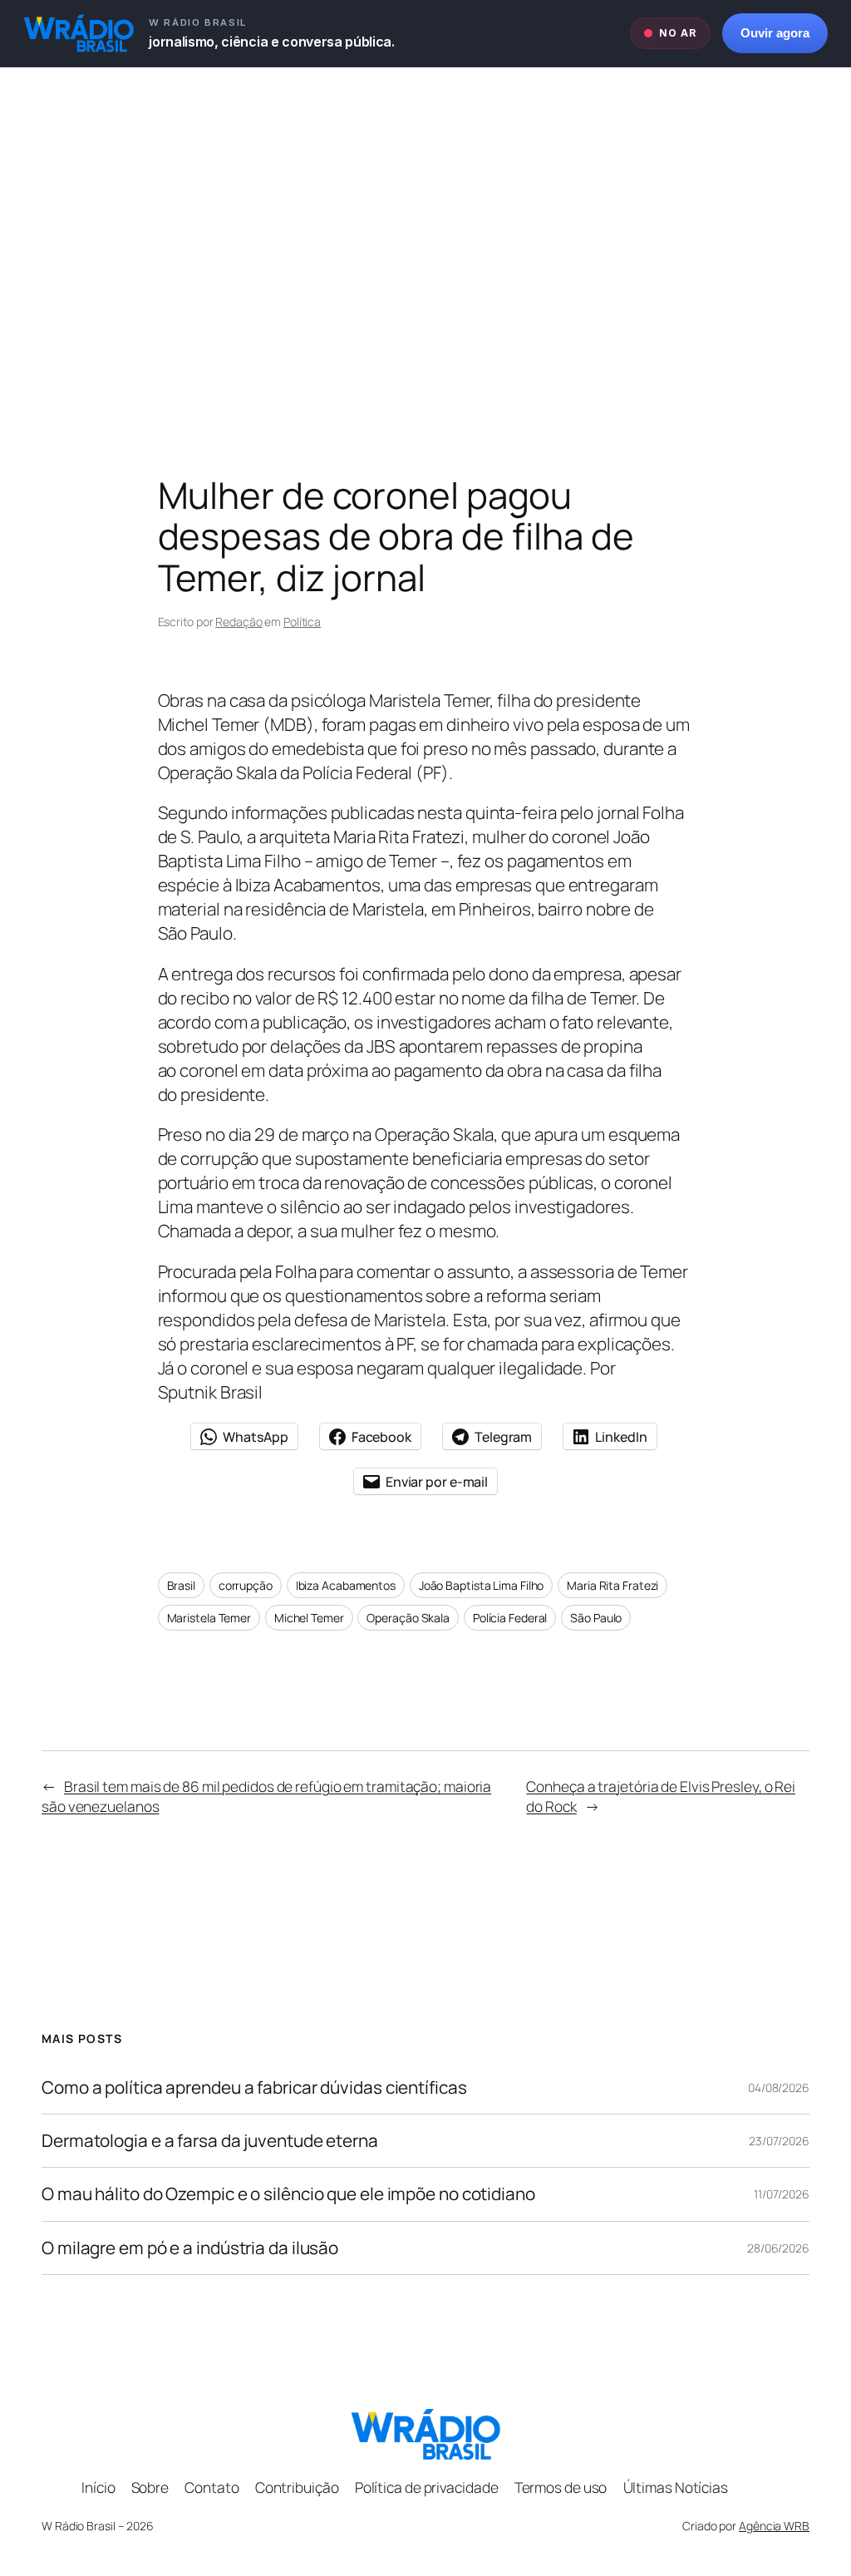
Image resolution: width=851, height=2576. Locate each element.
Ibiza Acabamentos (346, 1585)
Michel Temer (309, 1618)
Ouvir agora (775, 33)
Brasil (181, 1585)
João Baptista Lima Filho (482, 1585)
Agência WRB (774, 2526)
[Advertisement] (425, 242)
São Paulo (596, 1618)
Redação (239, 622)
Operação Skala (408, 1618)
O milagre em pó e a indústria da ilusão (190, 2248)
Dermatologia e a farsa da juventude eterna (210, 2141)
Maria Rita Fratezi (612, 1585)
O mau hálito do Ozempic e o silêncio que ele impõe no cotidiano (288, 2194)
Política (302, 622)
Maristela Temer (209, 1618)
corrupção (246, 1585)
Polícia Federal (510, 1618)
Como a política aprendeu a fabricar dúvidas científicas (254, 2087)
